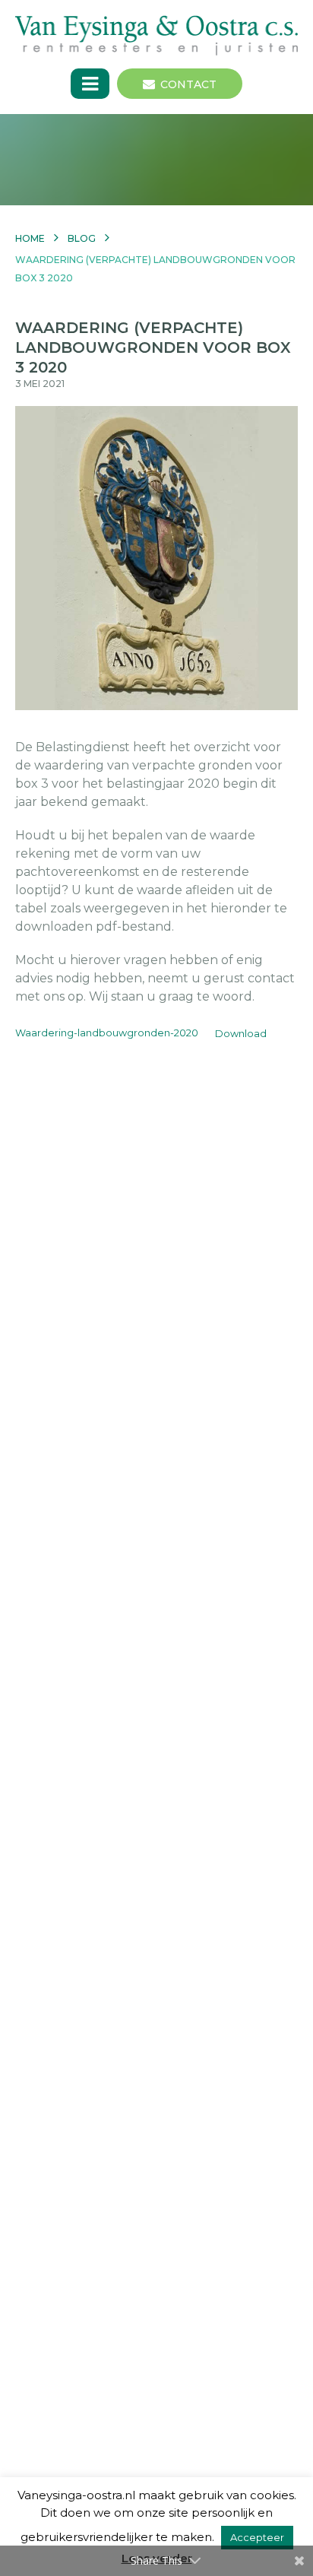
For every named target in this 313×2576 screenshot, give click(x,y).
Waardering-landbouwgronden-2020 (107, 1034)
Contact (188, 84)
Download (241, 1034)
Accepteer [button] (257, 2537)
